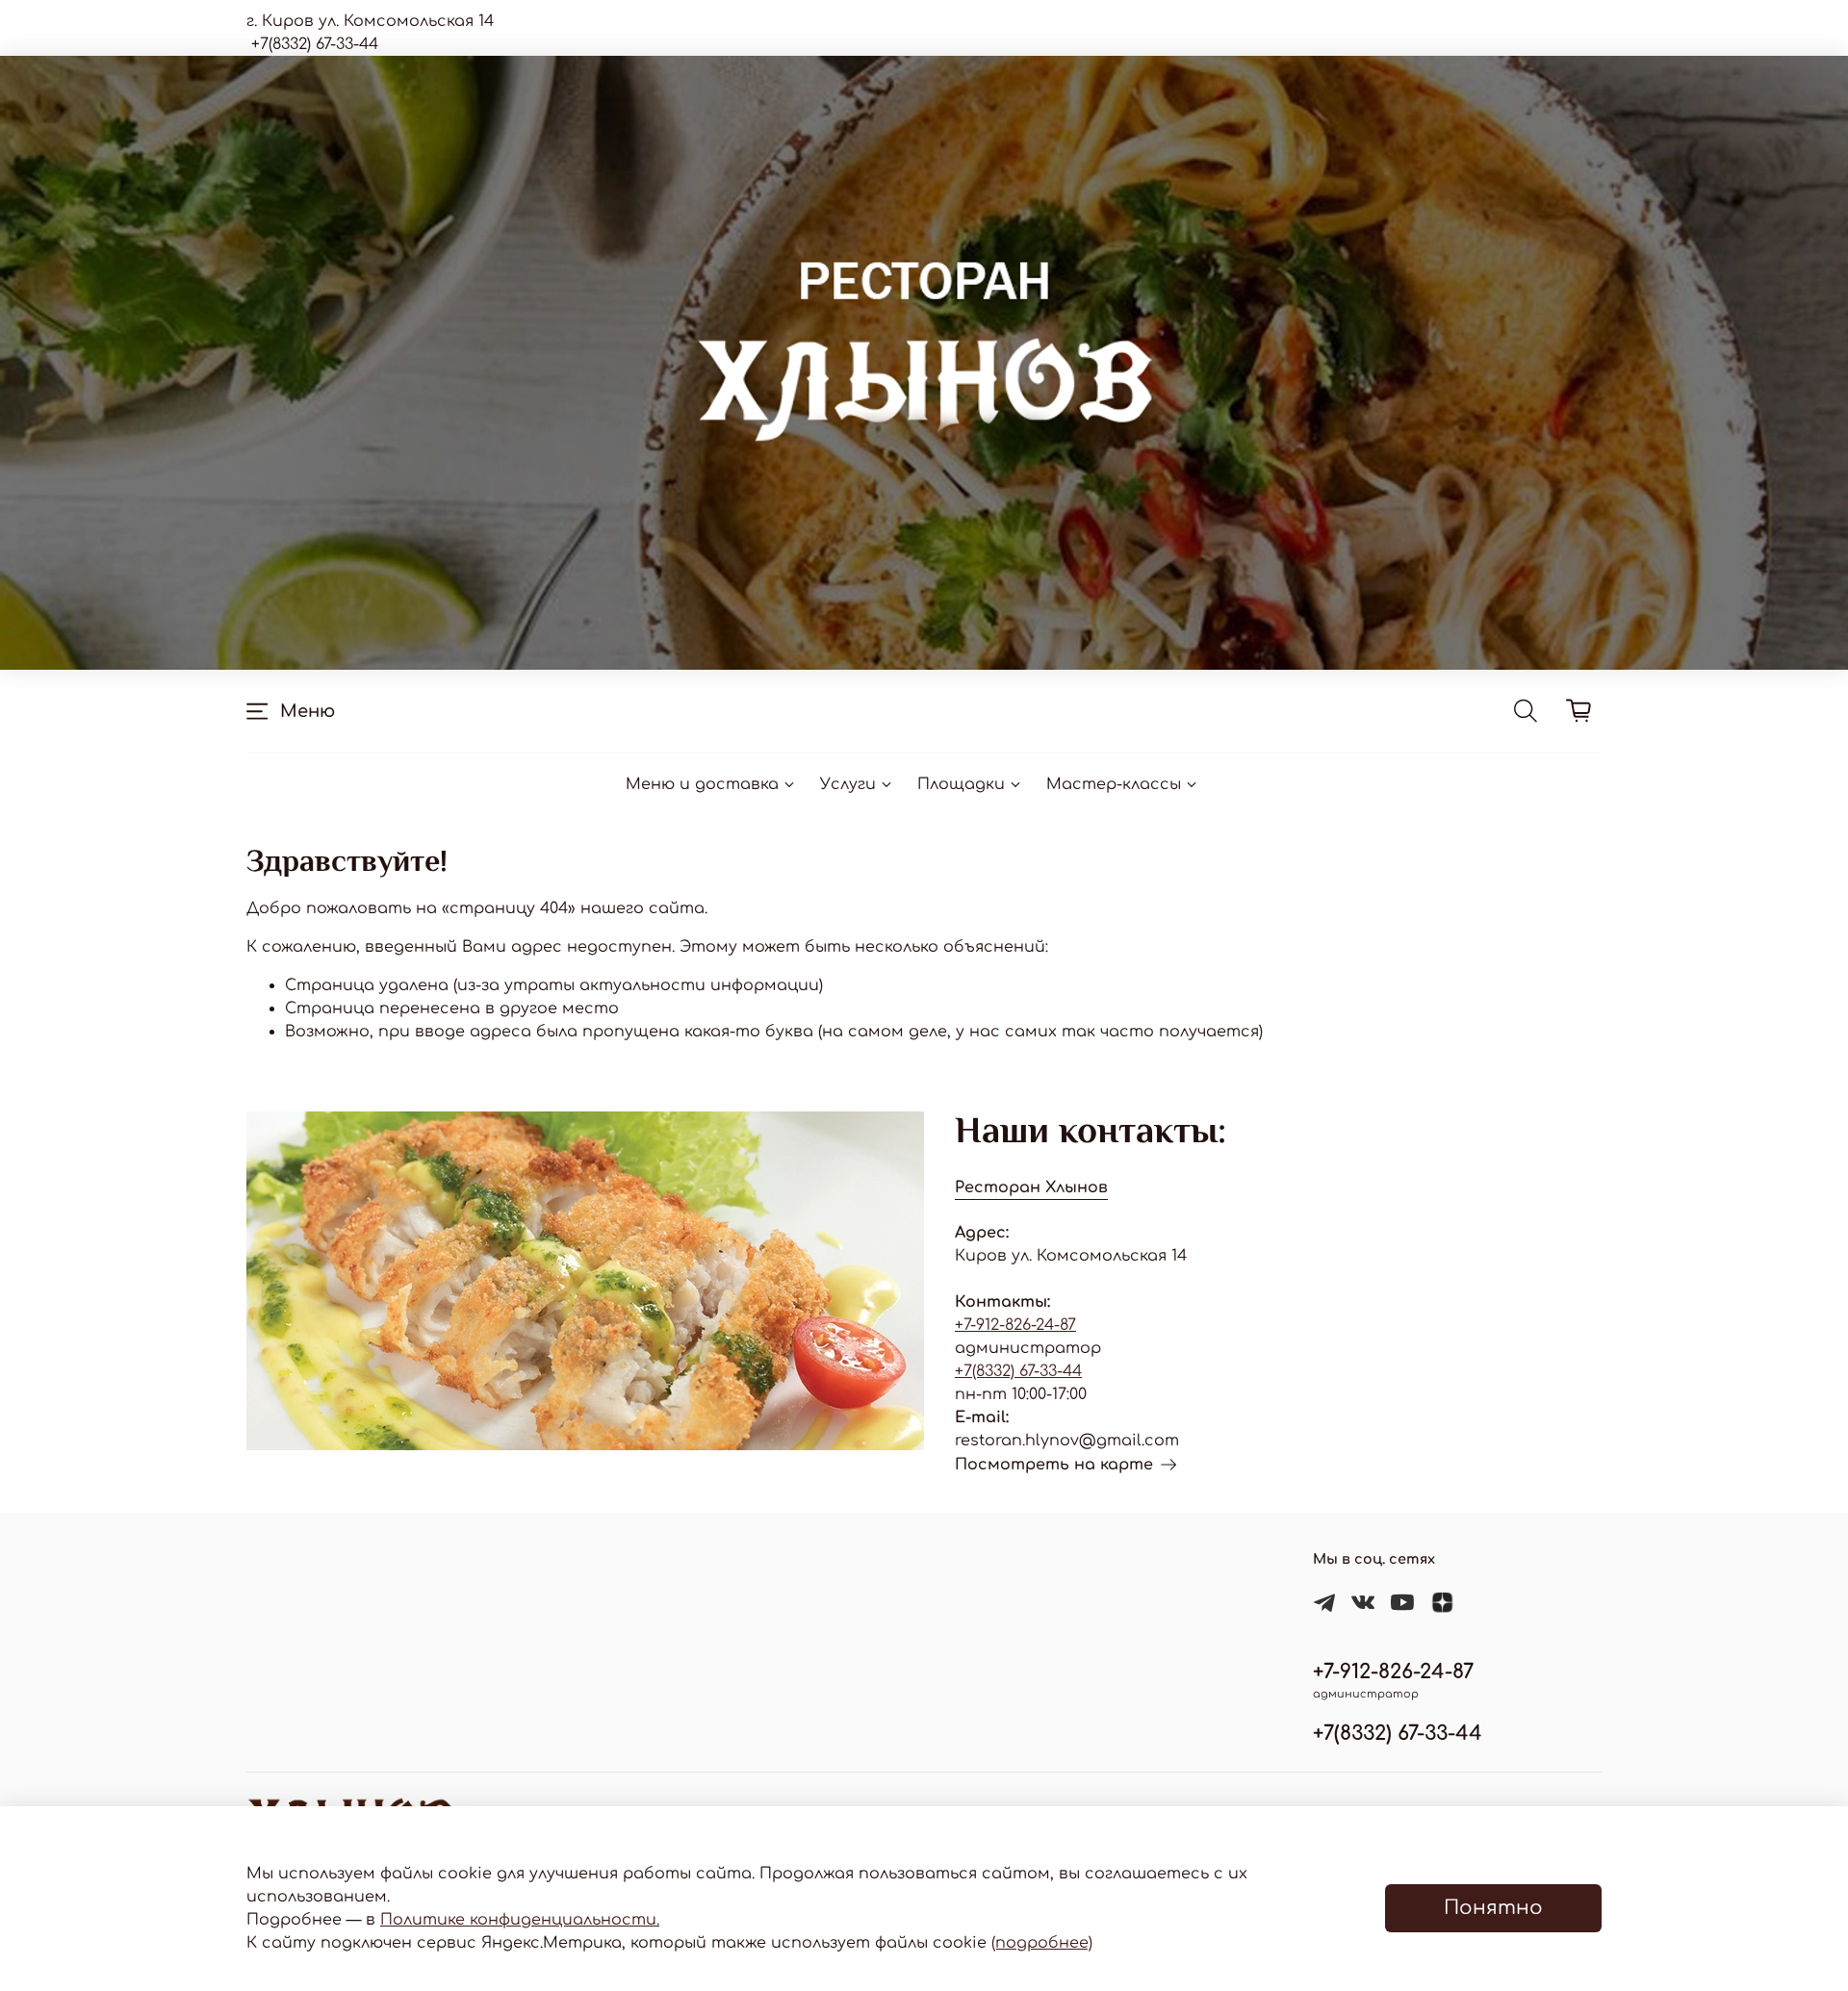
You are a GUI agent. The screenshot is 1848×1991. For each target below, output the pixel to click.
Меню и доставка (702, 784)
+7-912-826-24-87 (1015, 1325)
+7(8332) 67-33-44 (1018, 1371)
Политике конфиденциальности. (520, 1920)
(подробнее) (1042, 1943)
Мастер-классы (1114, 784)
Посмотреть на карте (1054, 1465)
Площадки (961, 784)
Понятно (1493, 1908)
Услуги (848, 784)
